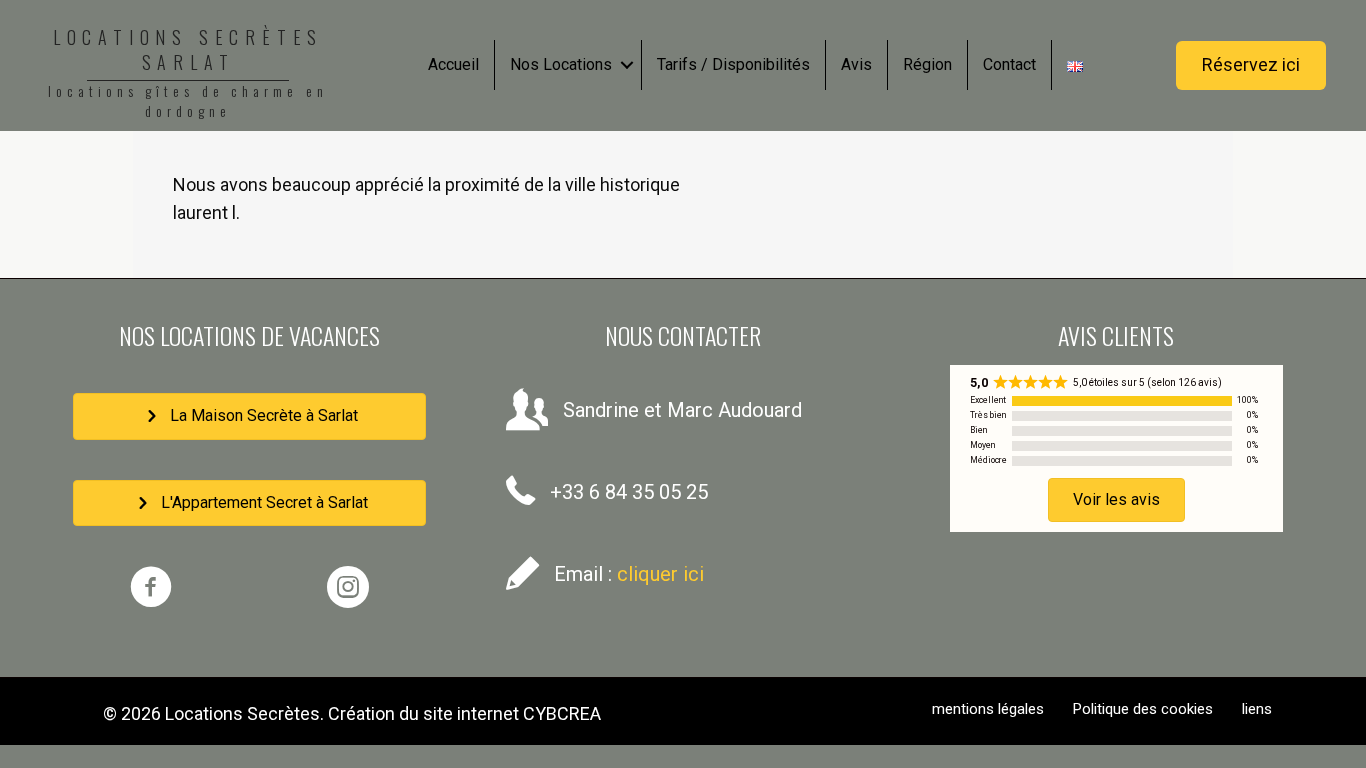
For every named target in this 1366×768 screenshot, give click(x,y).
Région (927, 64)
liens (1257, 709)
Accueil (453, 64)
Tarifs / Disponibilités (733, 64)
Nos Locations (561, 64)
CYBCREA (562, 713)
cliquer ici (660, 574)
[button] (626, 65)
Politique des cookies (1143, 709)
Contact (1009, 64)
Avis (856, 64)
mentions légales (988, 709)
